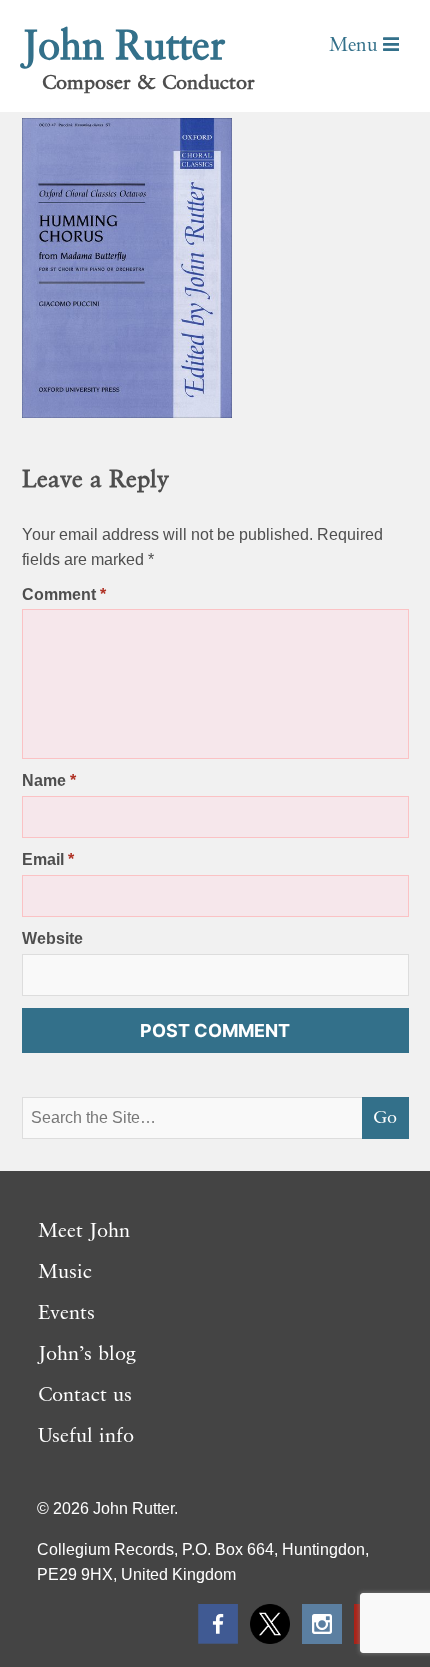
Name (49, 780)
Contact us (85, 1396)
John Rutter (124, 48)
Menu (356, 45)
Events (66, 1314)
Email (48, 859)
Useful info (86, 1437)
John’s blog (87, 1355)
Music (65, 1273)
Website (52, 938)
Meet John (84, 1232)
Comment (64, 594)
